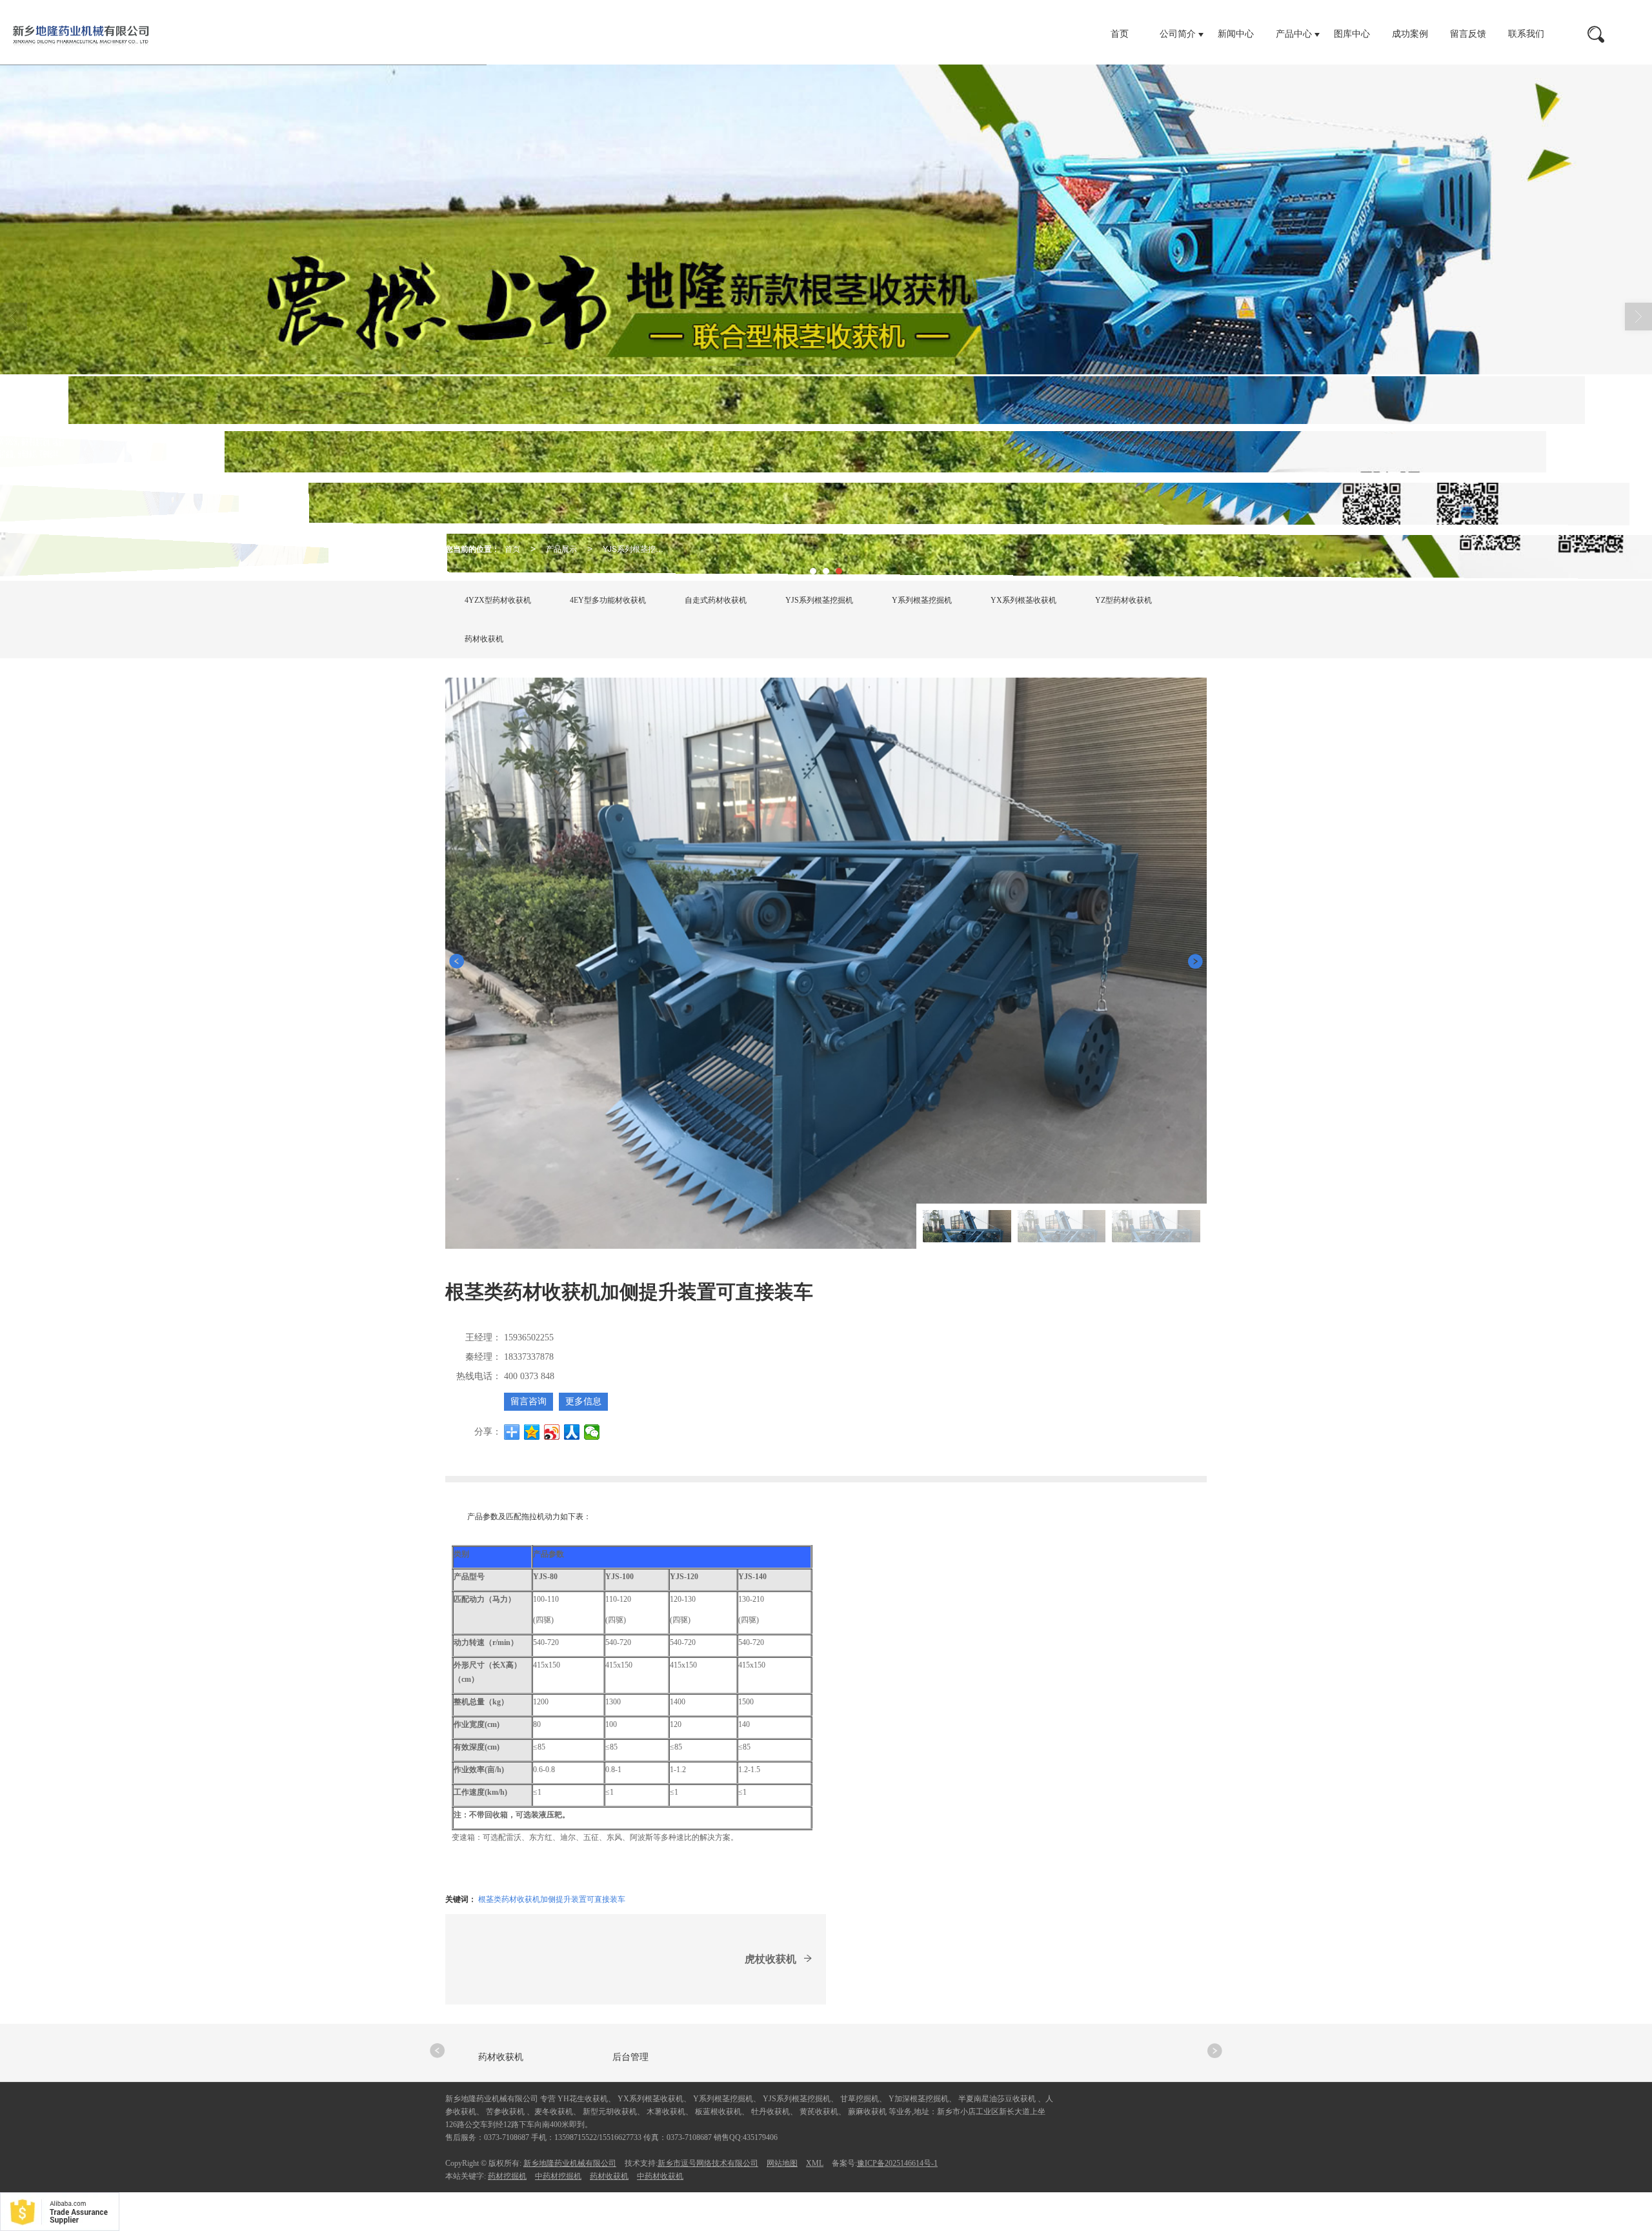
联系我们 (1526, 34)
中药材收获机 (660, 2176)
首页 (1120, 34)
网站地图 (782, 2163)
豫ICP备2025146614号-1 (897, 2163)
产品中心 (1294, 34)
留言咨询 (529, 1401)
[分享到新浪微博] (552, 1432)
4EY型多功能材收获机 (608, 600)
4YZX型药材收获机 (498, 600)
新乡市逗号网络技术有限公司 (708, 2163)
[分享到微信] (592, 1432)
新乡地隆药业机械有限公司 (570, 2163)
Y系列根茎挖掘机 (922, 600)
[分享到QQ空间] (532, 1432)
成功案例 (1410, 34)
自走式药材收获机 (716, 600)
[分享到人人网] (572, 1432)
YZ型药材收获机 (1123, 600)
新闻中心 (1236, 34)
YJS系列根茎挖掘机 (637, 548)
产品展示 (561, 548)
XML (815, 2163)
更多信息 (583, 1401)
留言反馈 (1468, 34)
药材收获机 (484, 639)
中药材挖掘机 (558, 2176)
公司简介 (1178, 34)
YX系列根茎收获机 (1023, 600)
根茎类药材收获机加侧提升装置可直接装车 (552, 1898)
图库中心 (1352, 34)
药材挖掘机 (507, 2176)
